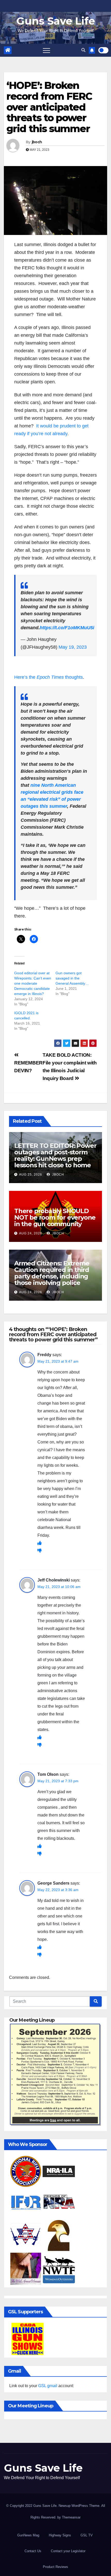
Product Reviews (55, 2567)
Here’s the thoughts (49, 677)
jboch (37, 142)
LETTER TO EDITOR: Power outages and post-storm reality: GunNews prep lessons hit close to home (55, 1155)
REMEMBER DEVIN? (28, 1067)
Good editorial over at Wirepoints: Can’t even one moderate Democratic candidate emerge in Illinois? (33, 983)
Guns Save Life (56, 21)
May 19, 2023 (73, 647)
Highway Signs (60, 2535)
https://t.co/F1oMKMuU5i (67, 628)
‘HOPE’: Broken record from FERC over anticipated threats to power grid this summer (49, 107)
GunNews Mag (28, 2535)
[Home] (8, 50)
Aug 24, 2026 (31, 1233)
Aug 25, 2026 (31, 1175)
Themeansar (71, 2517)
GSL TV (87, 2535)
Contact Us (33, 2551)
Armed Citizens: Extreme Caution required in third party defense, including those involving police (52, 1273)
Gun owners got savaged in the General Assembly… (72, 978)
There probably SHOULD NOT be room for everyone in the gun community (55, 1217)
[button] (83, 50)
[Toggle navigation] (46, 50)
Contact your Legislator (68, 2551)
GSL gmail (48, 2386)
